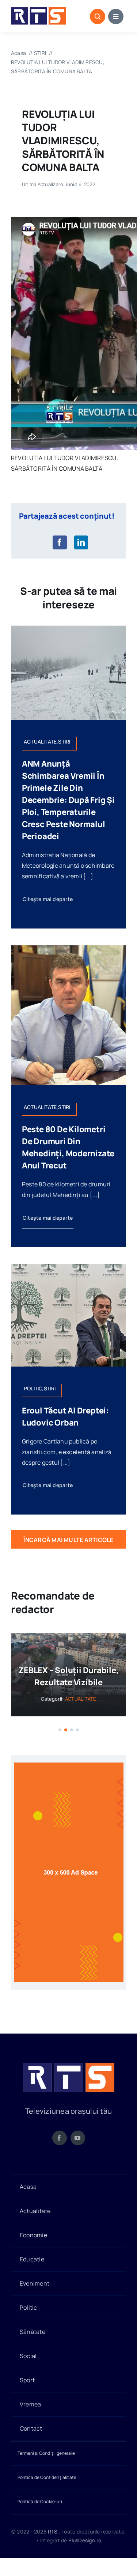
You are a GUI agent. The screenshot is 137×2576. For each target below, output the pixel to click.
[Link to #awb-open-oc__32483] (116, 16)
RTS (53, 2531)
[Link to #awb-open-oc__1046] (98, 16)
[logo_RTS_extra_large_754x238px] (69, 2066)
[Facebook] (60, 542)
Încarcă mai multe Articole (68, 1540)
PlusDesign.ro (85, 2541)
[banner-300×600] (69, 1766)
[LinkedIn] (81, 542)
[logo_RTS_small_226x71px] (38, 10)
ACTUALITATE (78, 1699)
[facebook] (60, 2138)
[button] (60, 1730)
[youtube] (78, 2138)
